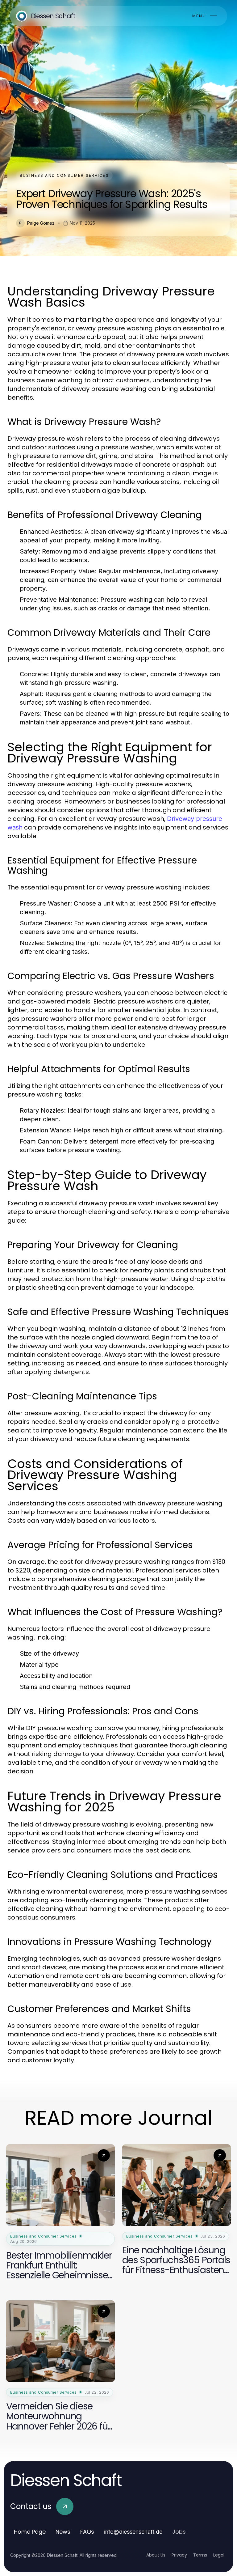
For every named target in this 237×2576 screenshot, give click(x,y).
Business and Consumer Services (64, 175)
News (63, 2532)
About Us (156, 2555)
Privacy (179, 2555)
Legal (219, 2555)
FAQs (87, 2532)
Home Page (30, 2532)
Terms (200, 2555)
